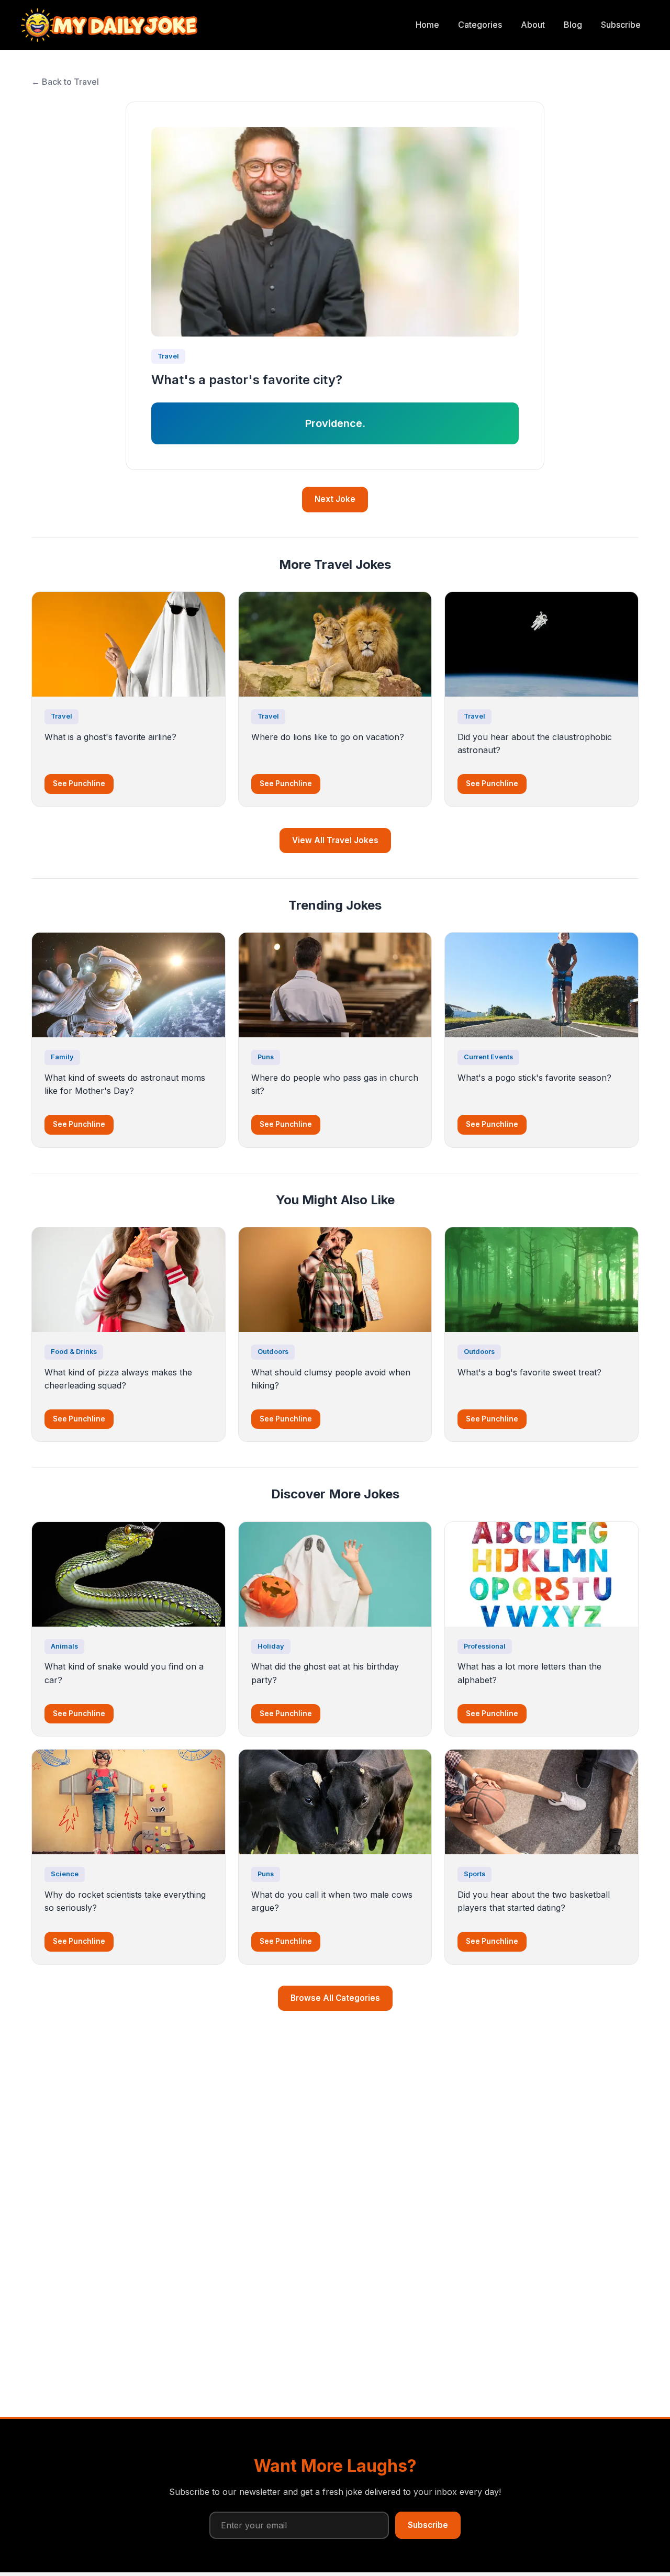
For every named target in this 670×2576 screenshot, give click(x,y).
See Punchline (79, 783)
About (533, 25)
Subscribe (621, 25)
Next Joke (335, 499)
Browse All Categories (335, 1998)
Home (427, 25)
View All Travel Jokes (335, 840)
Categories (480, 25)
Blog (573, 25)
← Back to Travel (65, 82)
